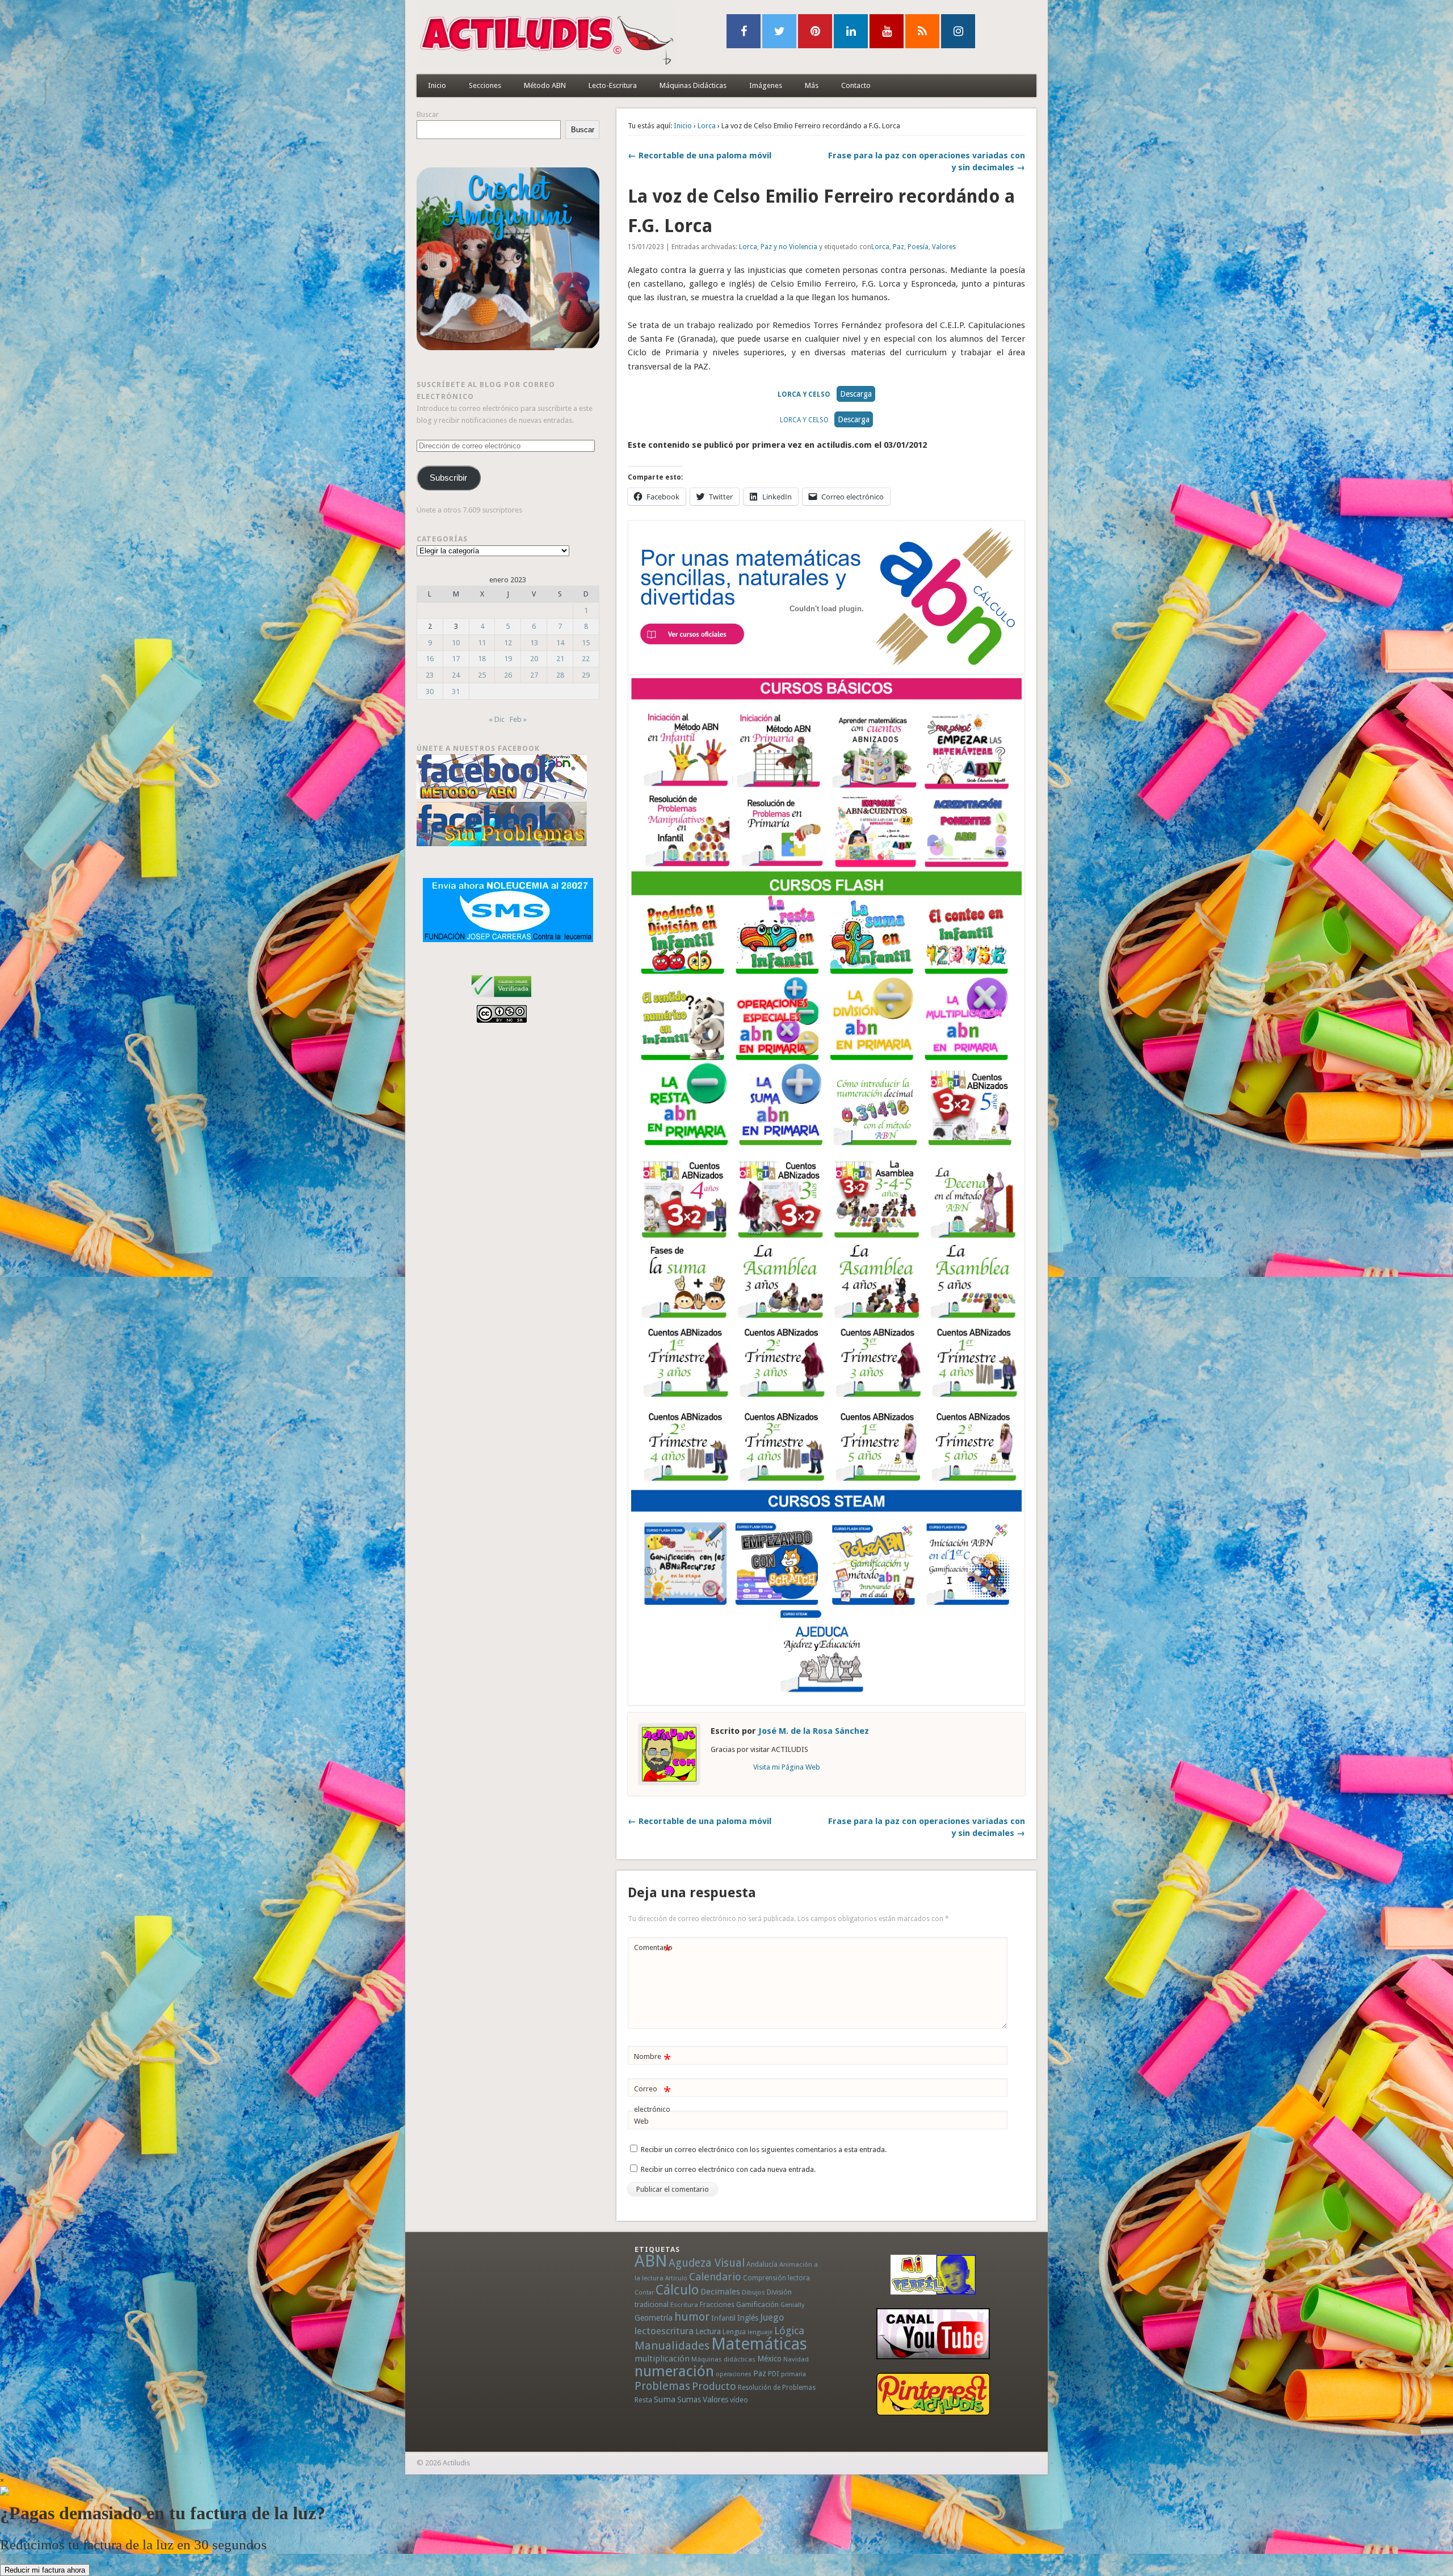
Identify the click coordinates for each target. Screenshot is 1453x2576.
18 (482, 659)
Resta (643, 2400)
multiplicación (662, 2359)
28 (560, 675)
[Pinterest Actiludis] (933, 2394)
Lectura (708, 2331)
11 (482, 643)
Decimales (720, 2292)
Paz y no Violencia (789, 247)
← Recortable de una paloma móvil (700, 156)
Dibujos (753, 2292)
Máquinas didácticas (723, 2359)
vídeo (739, 2400)
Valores (944, 247)
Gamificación (757, 2304)
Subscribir (448, 478)
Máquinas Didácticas (693, 85)
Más (812, 85)
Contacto (856, 85)
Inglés (748, 2318)
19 (508, 659)
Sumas (689, 2399)
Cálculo (677, 2290)
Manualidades (672, 2346)
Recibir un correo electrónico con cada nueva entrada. (728, 2169)
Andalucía (762, 2264)
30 (430, 692)
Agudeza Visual (707, 2263)
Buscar (428, 114)
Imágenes (766, 85)
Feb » (518, 719)
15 (586, 643)
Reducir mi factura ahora (45, 2570)
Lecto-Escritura (613, 85)
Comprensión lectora (776, 2278)
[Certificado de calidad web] (501, 999)
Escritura (684, 2305)
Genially (792, 2305)
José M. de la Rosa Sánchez (814, 1731)
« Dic (497, 719)
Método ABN (545, 85)
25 (482, 675)
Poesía (918, 247)
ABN (651, 2261)
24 (456, 675)
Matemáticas (759, 2344)
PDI (774, 2374)
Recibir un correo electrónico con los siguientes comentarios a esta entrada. (764, 2150)
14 (560, 643)
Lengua (734, 2332)
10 (456, 643)
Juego (772, 2317)
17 (456, 659)
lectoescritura (664, 2331)
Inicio (437, 85)
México (769, 2359)
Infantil (723, 2318)
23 (430, 675)
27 (534, 675)
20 (534, 659)
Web (641, 2121)
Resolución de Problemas (777, 2388)
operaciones (734, 2374)
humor (692, 2317)
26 (508, 675)
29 (586, 675)
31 (456, 692)
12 (508, 643)
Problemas (662, 2386)
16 (430, 659)
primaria (793, 2374)
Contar (644, 2293)
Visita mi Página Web (787, 1767)
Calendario (715, 2277)
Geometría (654, 2318)
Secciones (485, 85)
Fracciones (717, 2304)
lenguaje (760, 2332)
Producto (714, 2386)
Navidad (796, 2359)
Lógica (789, 2331)
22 (586, 659)
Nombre (652, 2059)
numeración (674, 2371)
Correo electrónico (652, 2099)
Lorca (707, 126)
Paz (898, 247)
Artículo (676, 2278)
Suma (665, 2399)
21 (560, 659)
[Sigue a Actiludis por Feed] (922, 31)
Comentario (653, 1950)
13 (534, 643)
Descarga (856, 394)
